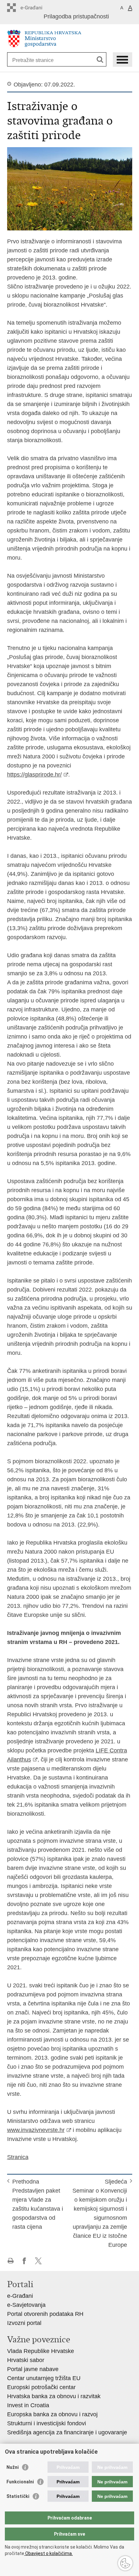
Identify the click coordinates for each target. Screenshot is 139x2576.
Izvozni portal (24, 2323)
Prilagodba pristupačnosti (76, 16)
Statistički (18, 2496)
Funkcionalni (20, 2482)
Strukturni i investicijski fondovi (47, 2423)
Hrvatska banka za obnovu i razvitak (54, 2396)
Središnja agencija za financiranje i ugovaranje (67, 2432)
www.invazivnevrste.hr (36, 2130)
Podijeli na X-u (38, 2261)
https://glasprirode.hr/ (34, 775)
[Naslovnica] (70, 39)
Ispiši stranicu (11, 2261)
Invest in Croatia (28, 2405)
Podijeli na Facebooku (24, 2261)
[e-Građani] (35, 8)
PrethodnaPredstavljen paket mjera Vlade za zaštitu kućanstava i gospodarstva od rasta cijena (38, 2204)
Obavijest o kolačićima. (48, 2553)
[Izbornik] (123, 60)
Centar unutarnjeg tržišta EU (44, 2378)
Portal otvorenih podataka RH (45, 2314)
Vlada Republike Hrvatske (41, 2351)
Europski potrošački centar (41, 2387)
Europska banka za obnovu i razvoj (52, 2414)
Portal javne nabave (33, 2369)
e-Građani (20, 2296)
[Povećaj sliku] (70, 188)
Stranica (18, 2157)
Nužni (13, 2467)
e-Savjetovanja (26, 2305)
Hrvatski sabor (26, 2360)
